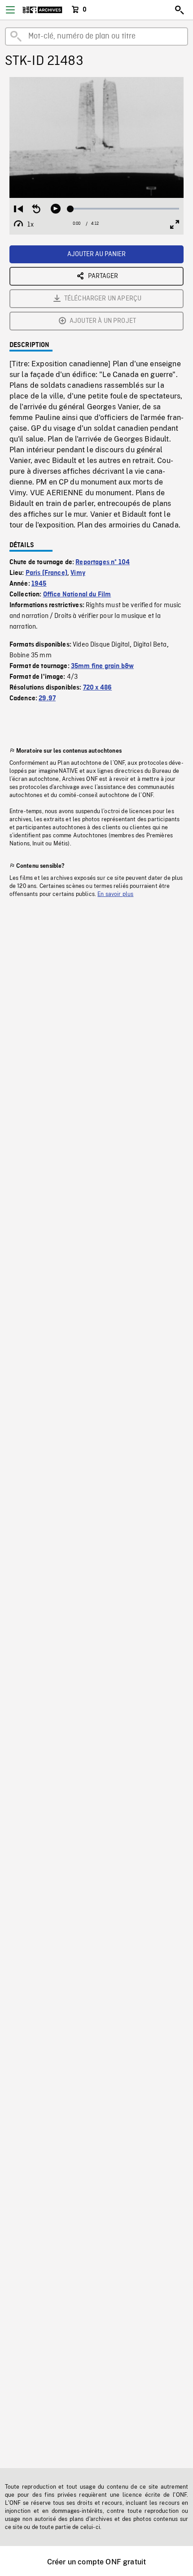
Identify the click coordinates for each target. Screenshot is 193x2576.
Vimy (78, 573)
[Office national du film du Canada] (42, 10)
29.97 (47, 699)
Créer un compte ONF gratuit (96, 2562)
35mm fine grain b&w (102, 666)
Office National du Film (77, 595)
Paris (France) (46, 573)
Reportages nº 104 (103, 562)
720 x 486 (97, 688)
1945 (39, 584)
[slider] (125, 209)
